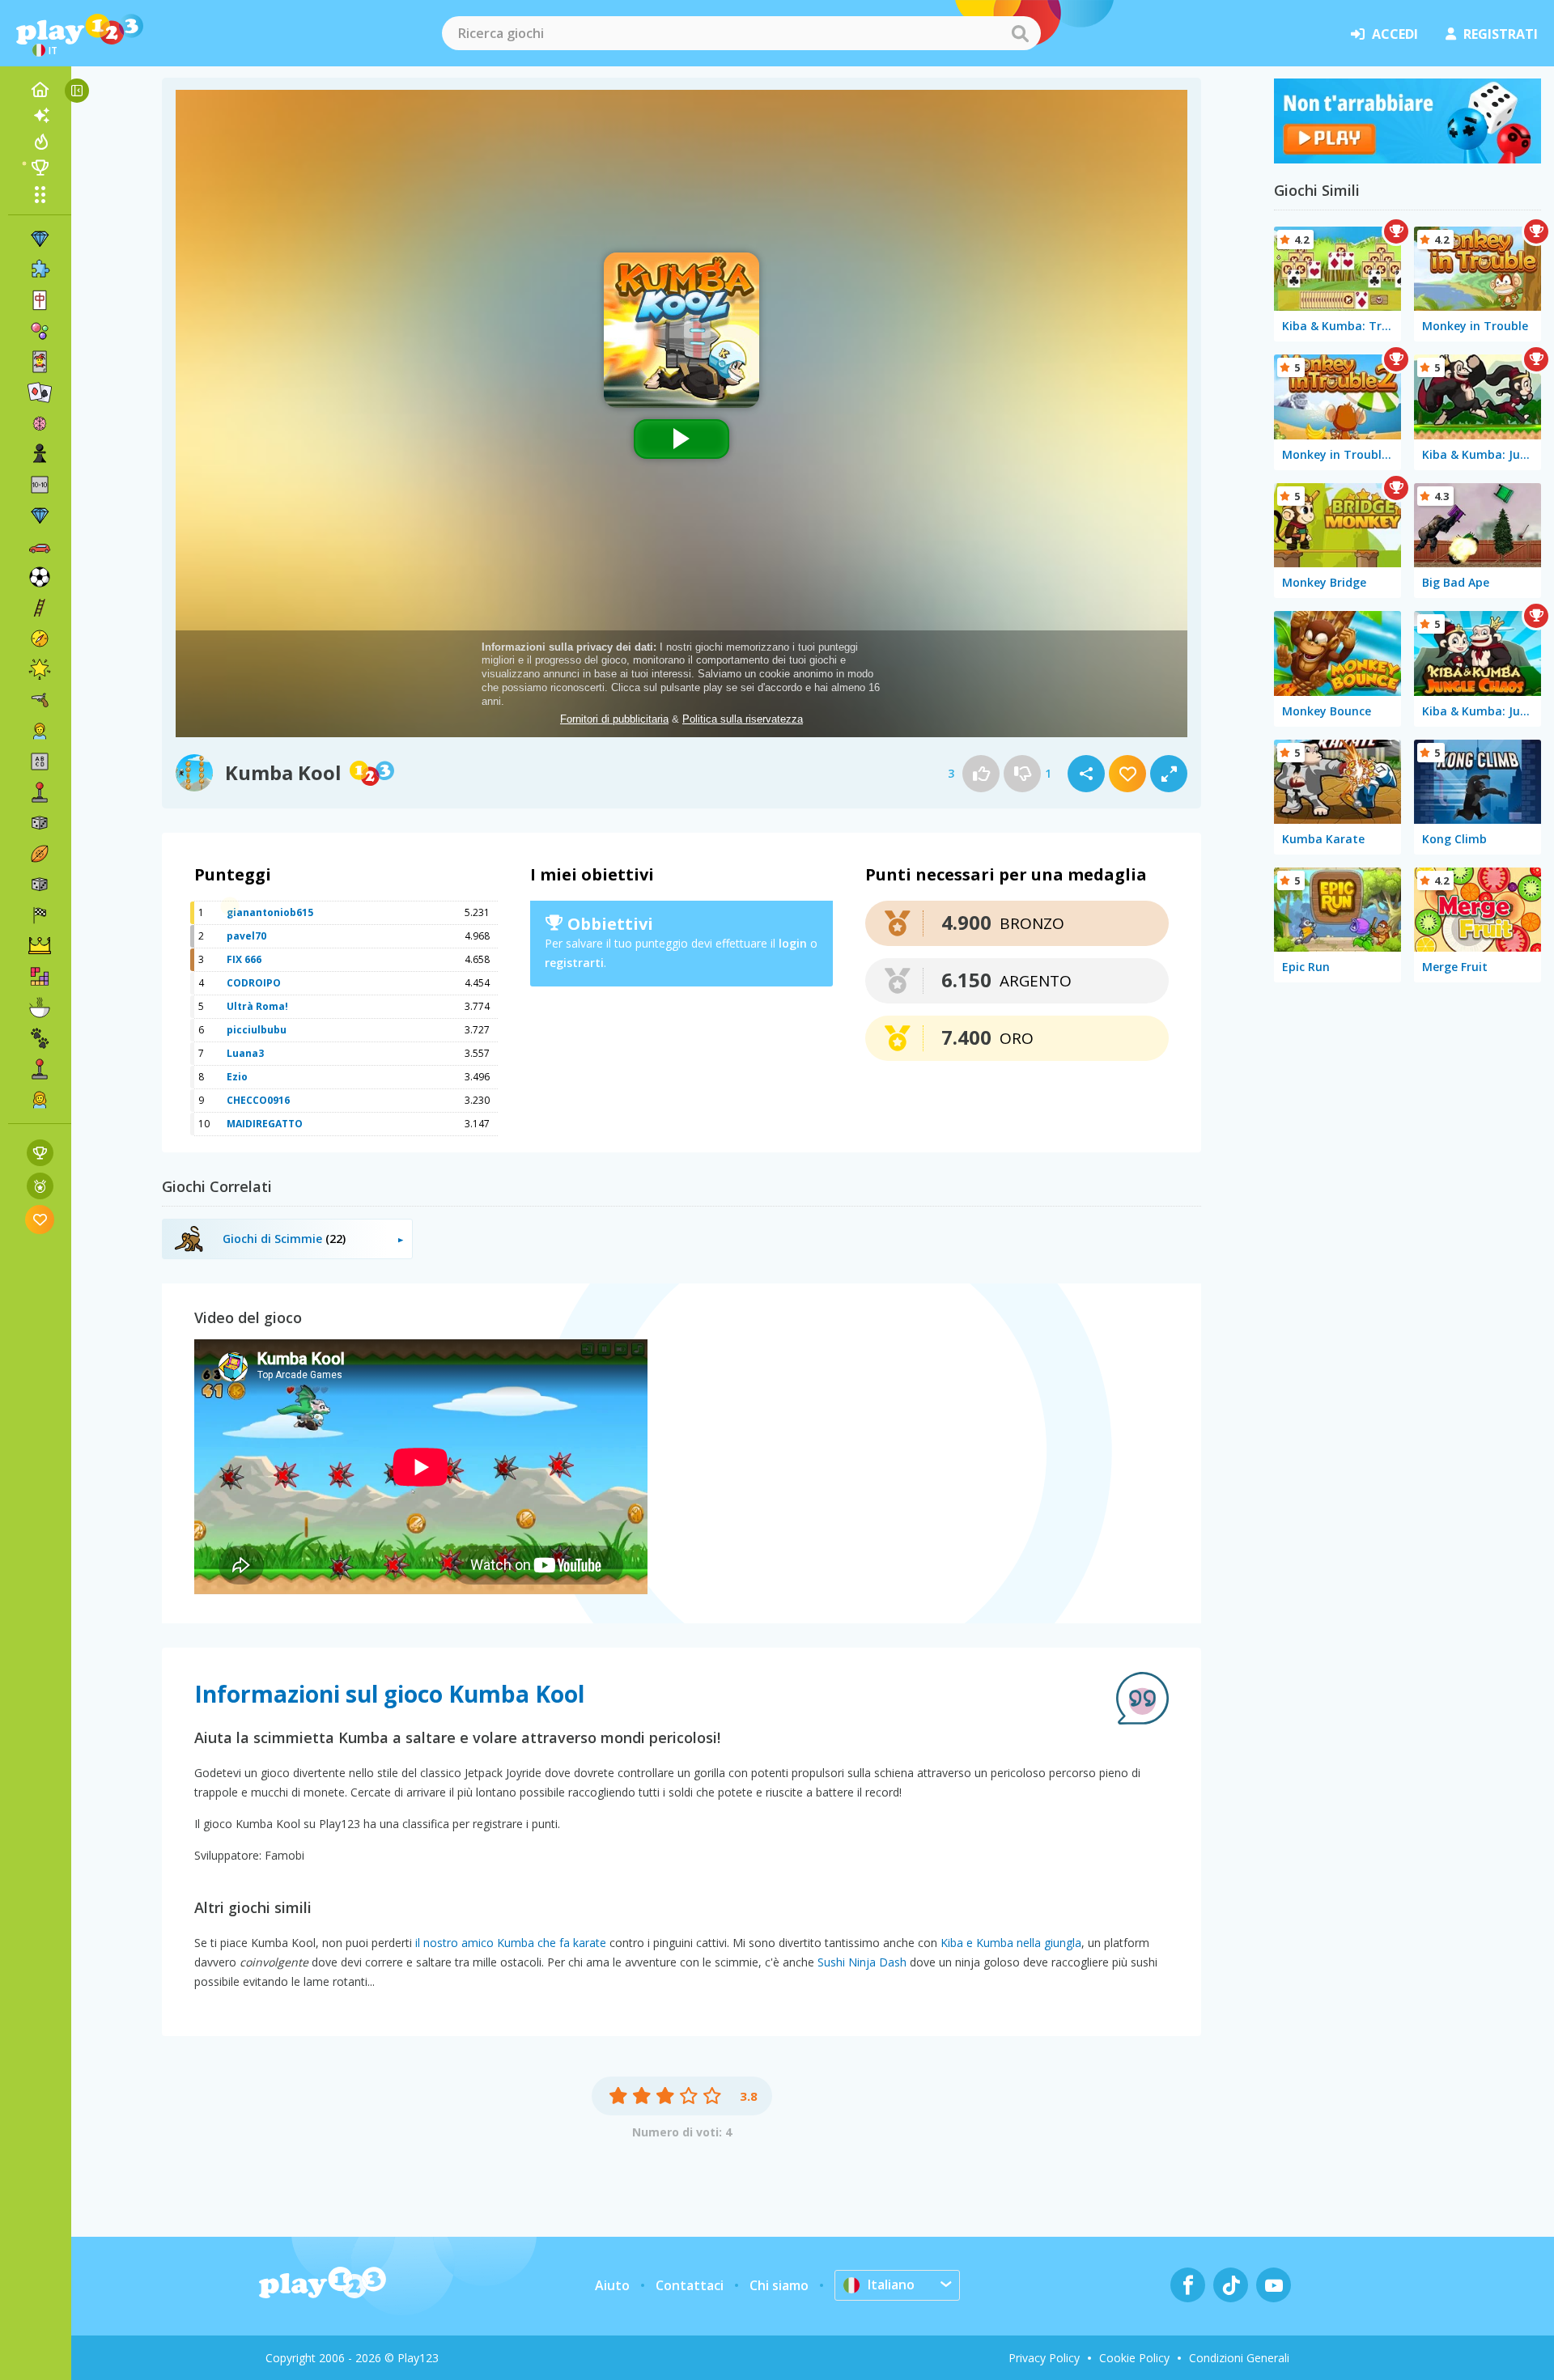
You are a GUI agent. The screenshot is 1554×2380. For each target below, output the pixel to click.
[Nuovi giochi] (40, 116)
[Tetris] (40, 977)
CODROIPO (254, 983)
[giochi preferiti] (40, 1219)
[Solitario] (40, 392)
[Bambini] (40, 731)
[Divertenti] (40, 669)
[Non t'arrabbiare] (1408, 159)
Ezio (237, 1077)
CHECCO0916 (258, 1100)
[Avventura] (40, 638)
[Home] (40, 90)
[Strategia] (40, 946)
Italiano (891, 2285)
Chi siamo (779, 2285)
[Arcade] (40, 792)
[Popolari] (40, 142)
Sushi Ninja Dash (862, 1962)
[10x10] (40, 485)
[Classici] (40, 885)
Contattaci (690, 2285)
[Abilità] (40, 608)
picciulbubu (257, 1030)
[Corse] (40, 915)
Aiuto (612, 2285)
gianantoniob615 (270, 912)
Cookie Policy (1134, 2358)
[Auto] (40, 546)
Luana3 (245, 1053)
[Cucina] (40, 1008)
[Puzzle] (40, 269)
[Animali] (40, 1038)
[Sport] (40, 854)
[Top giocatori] (40, 168)
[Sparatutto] (40, 700)
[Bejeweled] (40, 515)
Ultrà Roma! (257, 1006)
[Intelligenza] (40, 423)
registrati (1501, 34)
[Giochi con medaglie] (40, 1186)
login (793, 943)
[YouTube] (1274, 2285)
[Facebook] (1188, 2285)
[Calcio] (40, 577)
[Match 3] (40, 239)
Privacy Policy (1044, 2358)
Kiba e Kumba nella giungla (1011, 1943)
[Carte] (40, 362)
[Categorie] (40, 194)
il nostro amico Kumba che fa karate (511, 1943)
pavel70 (246, 936)
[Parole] (40, 762)
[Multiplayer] (40, 1069)
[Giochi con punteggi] (40, 1153)
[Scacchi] (40, 454)
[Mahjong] (40, 300)
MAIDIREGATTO (265, 1124)
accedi (1395, 34)
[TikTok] (1231, 2285)
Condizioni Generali (1239, 2358)
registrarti (574, 963)
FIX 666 (244, 959)
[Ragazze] (40, 1100)
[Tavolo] (40, 823)
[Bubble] (40, 331)
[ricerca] (1020, 33)
